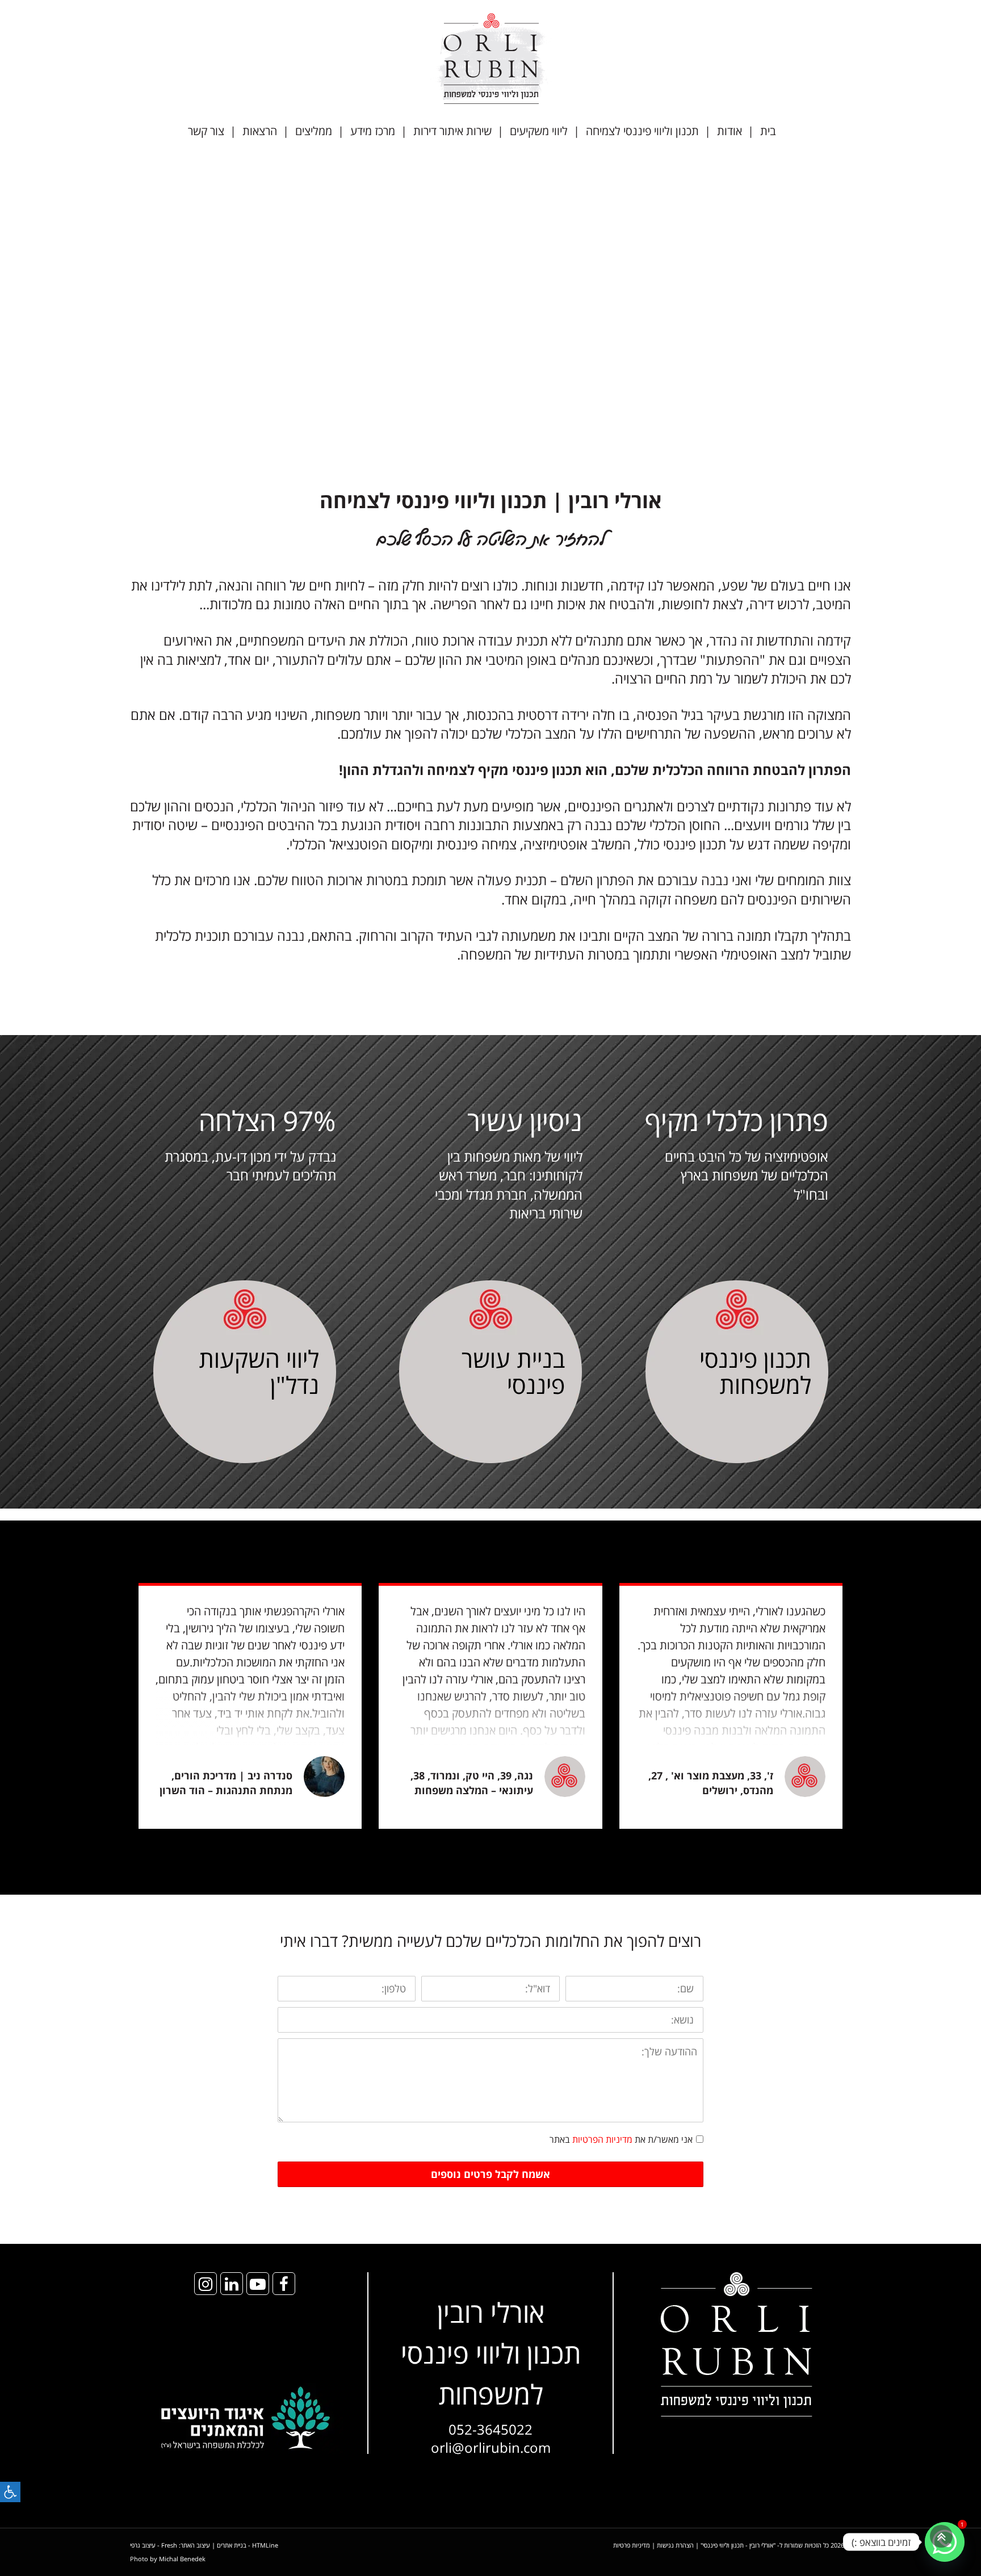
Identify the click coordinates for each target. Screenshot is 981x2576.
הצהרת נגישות (675, 2545)
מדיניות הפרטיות (602, 2139)
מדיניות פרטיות (632, 2545)
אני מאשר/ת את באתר (621, 2139)
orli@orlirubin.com (491, 2447)
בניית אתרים (232, 2545)
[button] (10, 2492)
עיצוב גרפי (143, 2545)
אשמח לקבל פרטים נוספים (491, 2174)
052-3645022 (491, 2429)
